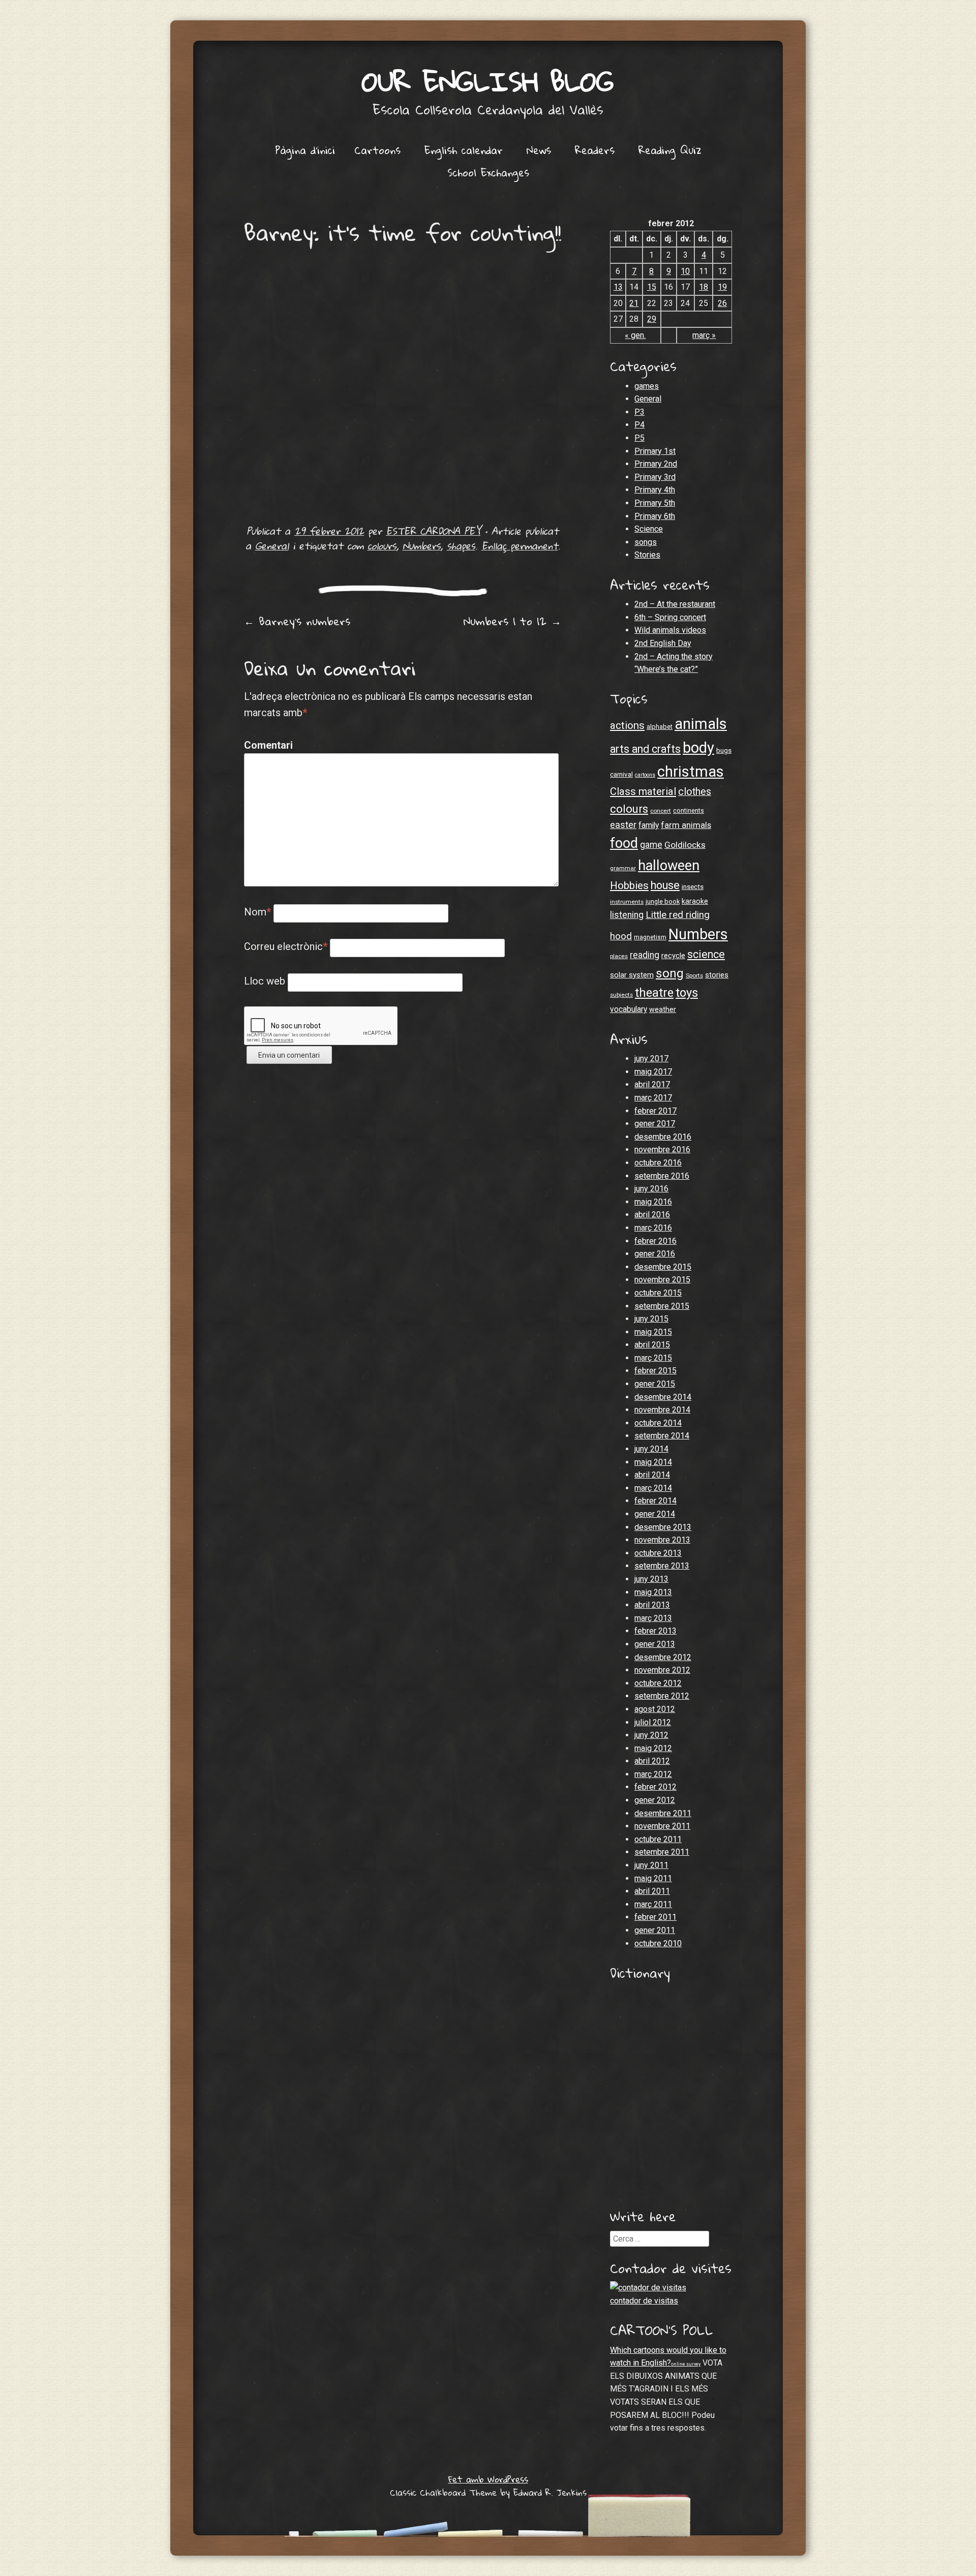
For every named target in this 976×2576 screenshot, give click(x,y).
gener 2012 (655, 1800)
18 (704, 287)
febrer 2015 (655, 1371)
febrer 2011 (655, 1917)
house (665, 885)
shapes (461, 546)
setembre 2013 (662, 1566)
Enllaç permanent (520, 546)
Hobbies (629, 885)
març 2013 (653, 1618)
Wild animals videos (670, 630)
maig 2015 (653, 1332)
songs (646, 542)
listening (627, 915)
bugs (724, 750)
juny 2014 (651, 1449)
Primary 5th (655, 503)
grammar (623, 868)
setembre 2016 (662, 1176)
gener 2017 (655, 1124)
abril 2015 (652, 1345)
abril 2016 (652, 1215)
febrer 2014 (655, 1501)
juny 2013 (651, 1579)
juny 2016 (651, 1189)
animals (701, 724)
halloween (669, 866)
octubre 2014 (658, 1423)
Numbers (422, 546)
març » (704, 335)
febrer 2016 (655, 1241)
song (670, 973)
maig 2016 (653, 1202)
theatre (654, 993)
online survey (686, 2364)
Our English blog (488, 81)
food (624, 843)
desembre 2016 (663, 1137)
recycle (673, 956)
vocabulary (629, 1009)
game (651, 845)
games (647, 386)
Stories (647, 555)
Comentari (266, 745)
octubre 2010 (658, 1943)
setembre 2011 (662, 1852)
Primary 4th (655, 490)
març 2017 (653, 1098)
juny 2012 (651, 1735)
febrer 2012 (655, 1787)
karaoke (695, 901)
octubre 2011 (658, 1839)
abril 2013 (652, 1605)
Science (649, 529)
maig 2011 (653, 1878)
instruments (627, 902)
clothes (695, 792)
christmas (691, 772)
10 (685, 271)
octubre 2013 (658, 1553)
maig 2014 (653, 1462)
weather (663, 1009)
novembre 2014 (662, 1410)
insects (693, 887)
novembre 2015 (662, 1280)
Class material (643, 791)
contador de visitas (644, 2301)
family (649, 825)
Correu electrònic (286, 946)
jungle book (663, 901)
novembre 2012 (662, 1670)
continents (689, 810)
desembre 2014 (663, 1397)
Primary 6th (655, 516)
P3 (639, 412)
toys (687, 993)
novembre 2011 (662, 1826)
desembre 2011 (663, 1813)
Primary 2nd (656, 464)
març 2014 (653, 1488)
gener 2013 (655, 1644)
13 (618, 287)
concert (661, 811)
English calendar (464, 150)
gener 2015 (655, 1384)
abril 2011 (652, 1891)
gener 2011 (655, 1930)
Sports (694, 975)
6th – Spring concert (670, 617)
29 (652, 319)
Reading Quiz (670, 150)
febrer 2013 (655, 1631)
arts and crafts (645, 749)
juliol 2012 (653, 1722)
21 (634, 303)
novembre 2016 (662, 1149)
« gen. (635, 335)
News (539, 150)
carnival (621, 774)
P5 (639, 438)
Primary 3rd (655, 477)
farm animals (686, 825)
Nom (257, 912)
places (619, 956)
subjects (621, 995)
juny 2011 (651, 1865)
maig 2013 (653, 1592)
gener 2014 (655, 1514)
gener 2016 (655, 1254)
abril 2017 (652, 1084)
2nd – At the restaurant (675, 604)
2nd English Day (663, 643)
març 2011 (653, 1904)
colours (382, 546)
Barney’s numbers (297, 621)
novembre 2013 (662, 1540)
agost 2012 (655, 1709)
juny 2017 (651, 1059)
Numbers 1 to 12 (512, 621)
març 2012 (653, 1774)
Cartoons (377, 150)
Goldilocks (685, 845)
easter (623, 825)
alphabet (660, 727)
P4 (639, 425)
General (272, 546)
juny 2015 (651, 1319)
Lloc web (265, 981)
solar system (632, 975)
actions (627, 725)
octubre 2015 (658, 1293)
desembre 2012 (663, 1657)
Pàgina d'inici (305, 150)
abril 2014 (652, 1475)
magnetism (650, 937)
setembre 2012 (662, 1696)
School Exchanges (488, 172)
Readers (595, 150)
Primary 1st (655, 451)
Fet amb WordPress (488, 2479)
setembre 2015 (662, 1306)
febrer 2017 (655, 1111)
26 (722, 303)
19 (722, 287)
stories (717, 975)
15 (652, 287)
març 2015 (653, 1358)
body (698, 748)
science (706, 954)
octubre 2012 (658, 1683)
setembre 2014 (662, 1436)
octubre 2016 (658, 1163)
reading (645, 955)
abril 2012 (652, 1761)
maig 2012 (653, 1748)
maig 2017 (653, 1072)
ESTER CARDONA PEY (433, 531)
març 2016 (653, 1228)
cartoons (645, 775)
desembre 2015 (663, 1267)
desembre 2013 (663, 1527)
